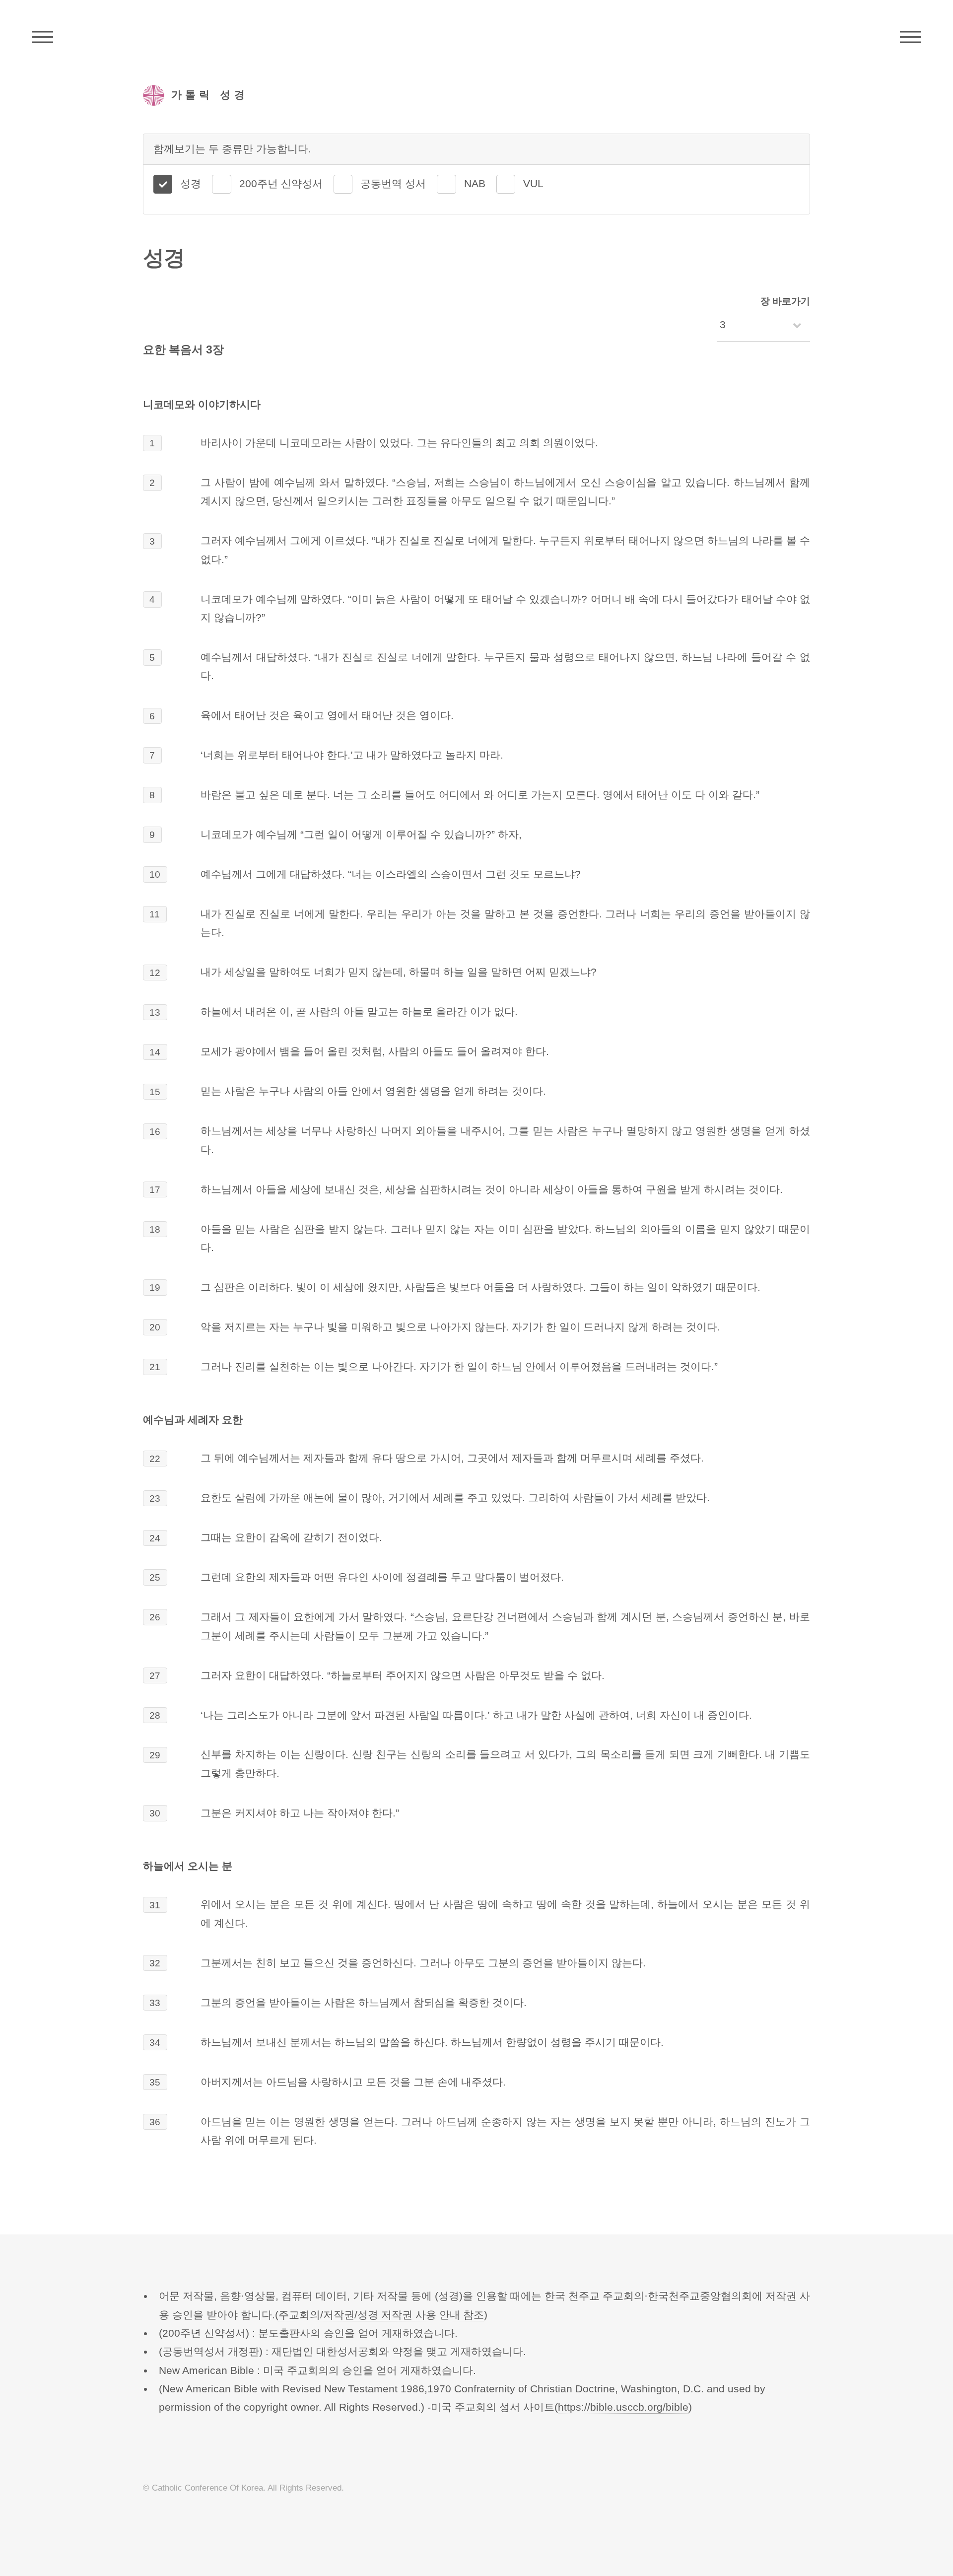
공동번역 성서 (393, 184)
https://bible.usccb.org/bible (623, 2407)
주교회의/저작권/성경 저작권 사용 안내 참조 (381, 2315)
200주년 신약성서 (281, 184)
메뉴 (911, 37)
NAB (475, 184)
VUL (533, 184)
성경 (191, 184)
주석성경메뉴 (42, 37)
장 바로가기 (785, 301)
